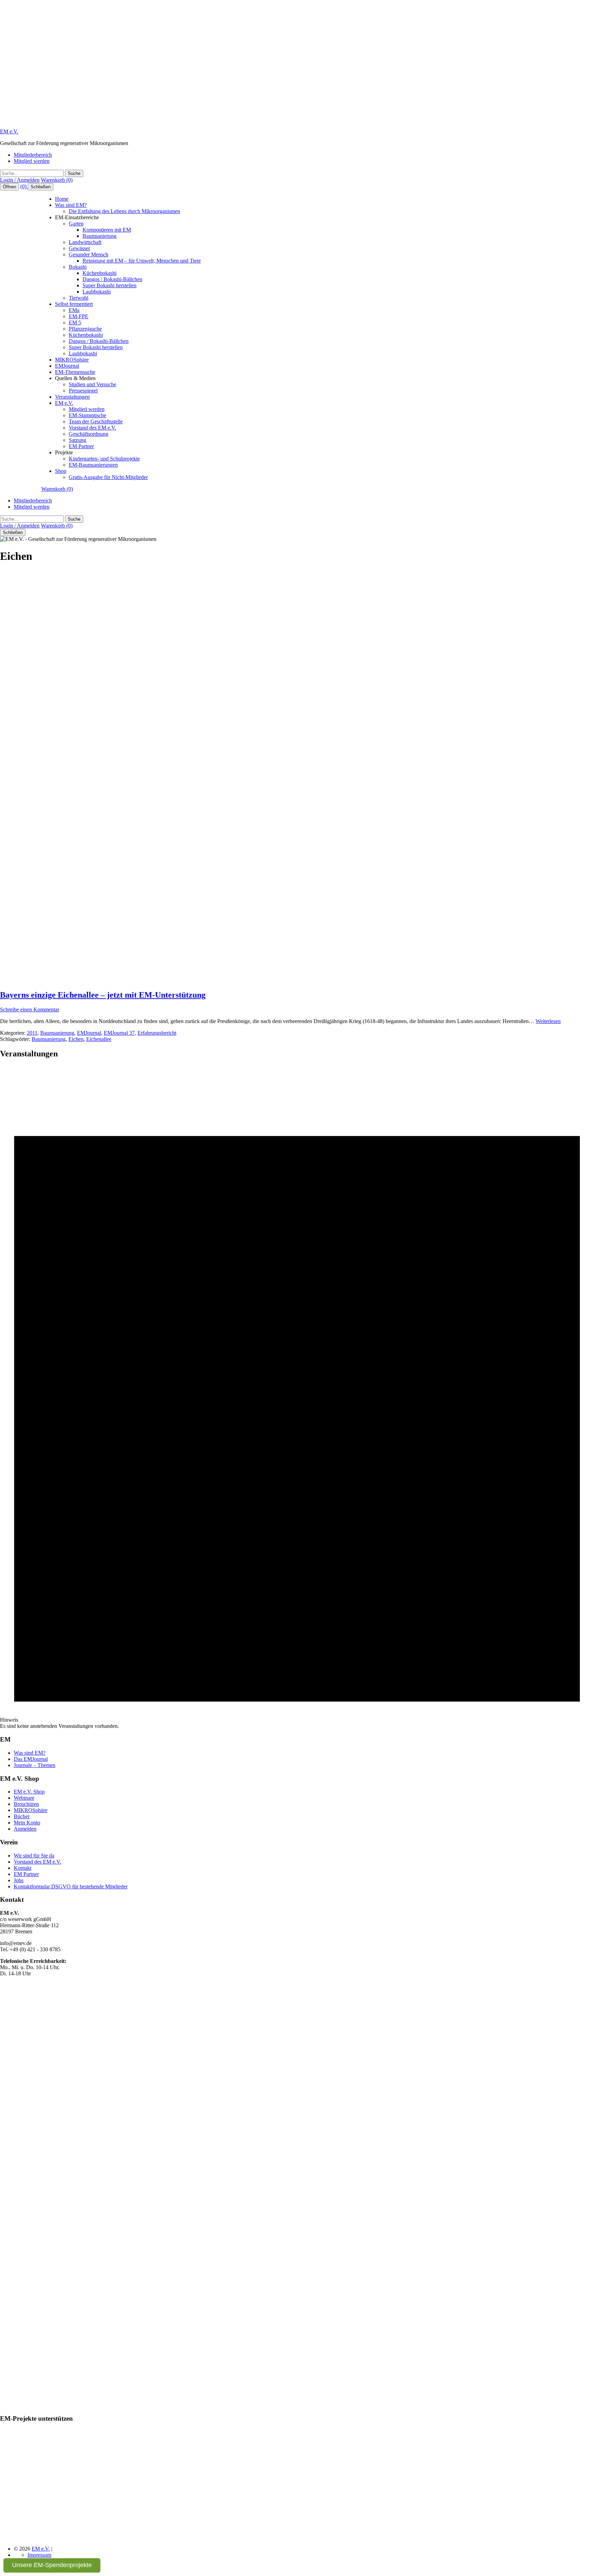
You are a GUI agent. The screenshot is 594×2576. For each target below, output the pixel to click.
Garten (76, 224)
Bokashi (78, 267)
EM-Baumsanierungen (93, 465)
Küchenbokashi (100, 273)
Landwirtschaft (85, 242)
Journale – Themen (35, 1765)
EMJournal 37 (119, 1033)
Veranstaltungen (72, 397)
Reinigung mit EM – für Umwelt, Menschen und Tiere (142, 261)
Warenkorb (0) (57, 180)
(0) (24, 186)
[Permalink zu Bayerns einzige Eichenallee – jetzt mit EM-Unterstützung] (125, 980)
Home (62, 199)
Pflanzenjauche (85, 329)
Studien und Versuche (92, 384)
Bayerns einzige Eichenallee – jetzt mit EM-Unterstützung (103, 995)
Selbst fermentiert (74, 304)
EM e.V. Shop (29, 1792)
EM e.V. (9, 131)
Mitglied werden (32, 161)
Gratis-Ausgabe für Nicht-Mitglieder (108, 477)
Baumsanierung (100, 236)
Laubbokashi (97, 292)
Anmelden (25, 1829)
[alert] (297, 1397)
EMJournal (67, 366)
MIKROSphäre (72, 360)
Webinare (24, 1798)
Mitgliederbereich (33, 155)
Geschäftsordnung (89, 434)
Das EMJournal (31, 1759)
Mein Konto (27, 1823)
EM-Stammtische (87, 415)
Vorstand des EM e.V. (92, 428)
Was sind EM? (71, 205)
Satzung (78, 440)
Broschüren (26, 1804)
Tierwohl (79, 298)
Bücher (22, 1816)
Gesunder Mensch (89, 254)
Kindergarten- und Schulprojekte (104, 459)
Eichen (76, 1039)
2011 (32, 1033)
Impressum (39, 2555)
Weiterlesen (548, 1021)
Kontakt (23, 1868)
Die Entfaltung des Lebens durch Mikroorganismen (124, 211)
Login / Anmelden (20, 180)
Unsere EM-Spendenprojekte (52, 2565)
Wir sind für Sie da (34, 1856)
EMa (74, 310)
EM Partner (81, 446)
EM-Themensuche (75, 372)
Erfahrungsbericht (157, 1033)
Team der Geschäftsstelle (96, 421)
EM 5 (75, 323)
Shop (61, 471)
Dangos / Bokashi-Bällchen (112, 279)
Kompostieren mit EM (107, 230)
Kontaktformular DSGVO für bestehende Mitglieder (71, 1886)
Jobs (19, 1880)
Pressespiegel (83, 391)
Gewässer (79, 248)
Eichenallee (99, 1039)
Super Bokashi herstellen (109, 285)
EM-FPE (79, 316)
